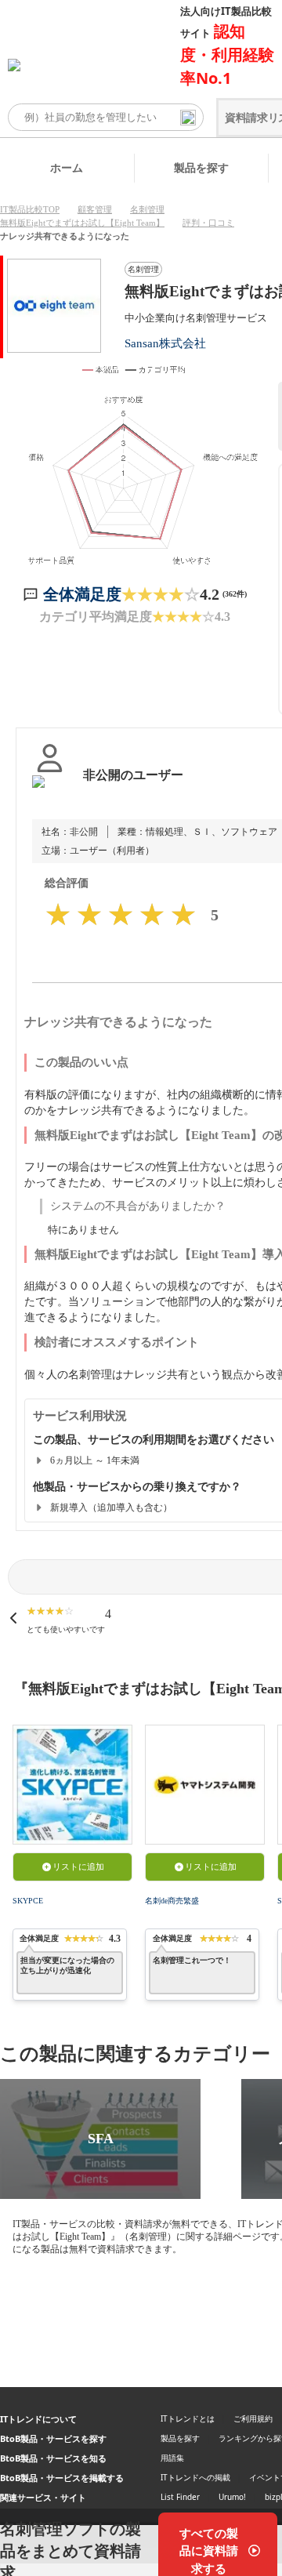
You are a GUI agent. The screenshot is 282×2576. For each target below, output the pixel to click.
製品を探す (201, 167)
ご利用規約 (253, 2418)
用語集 (172, 2458)
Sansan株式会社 (165, 343)
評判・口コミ (208, 223)
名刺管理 (147, 209)
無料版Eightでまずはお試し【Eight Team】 (82, 223)
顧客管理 (95, 209)
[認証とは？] (50, 791)
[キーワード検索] (188, 118)
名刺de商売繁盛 (172, 1901)
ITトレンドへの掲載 (195, 2477)
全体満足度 (82, 594)
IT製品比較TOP (30, 209)
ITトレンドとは (188, 2418)
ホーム (67, 167)
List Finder (180, 2497)
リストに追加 (78, 1867)
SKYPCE (28, 1901)
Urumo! (232, 2497)
